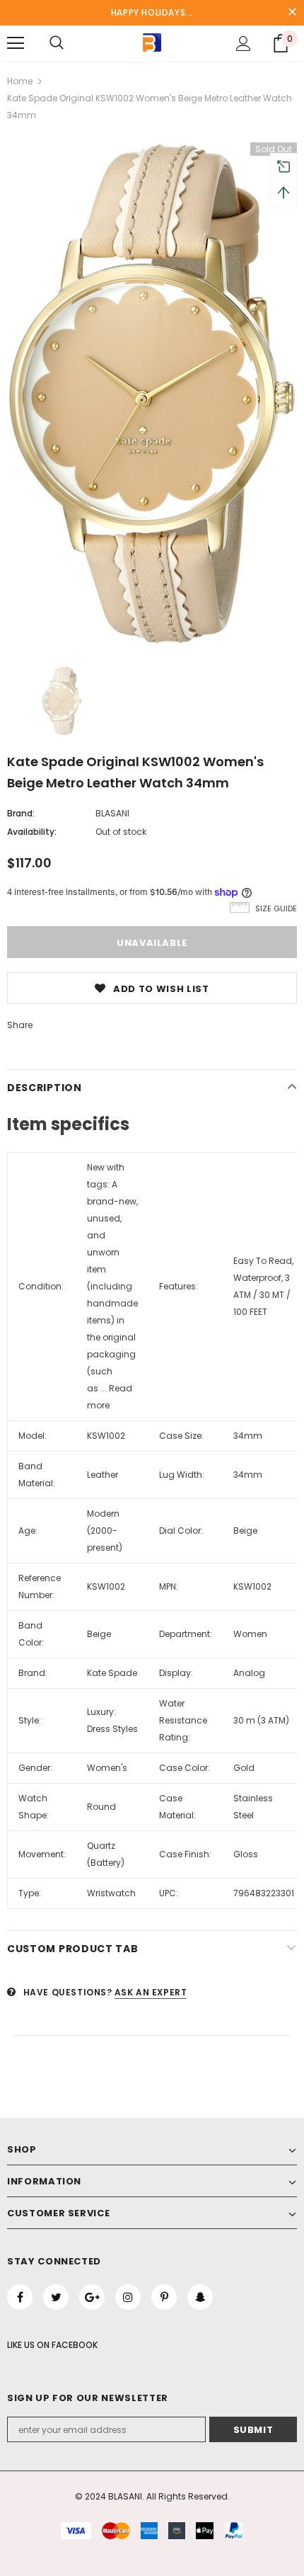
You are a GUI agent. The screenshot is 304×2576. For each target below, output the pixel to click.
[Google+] (92, 2297)
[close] (292, 13)
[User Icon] (244, 44)
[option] (152, 394)
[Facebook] (20, 2297)
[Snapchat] (200, 2297)
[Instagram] (128, 2297)
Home (20, 81)
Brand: (21, 813)
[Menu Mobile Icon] (16, 43)
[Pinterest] (164, 2297)
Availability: (32, 832)
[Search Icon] (57, 43)
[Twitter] (56, 2297)
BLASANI (112, 813)
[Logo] (152, 42)
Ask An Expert (151, 1992)
